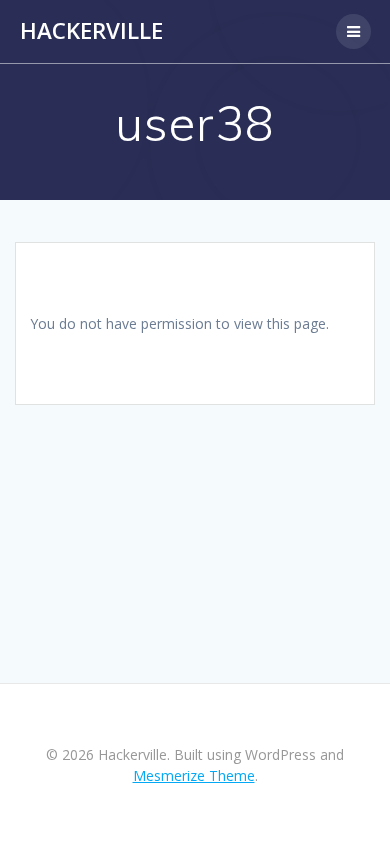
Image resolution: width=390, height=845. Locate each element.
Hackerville (91, 31)
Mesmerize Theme (194, 775)
